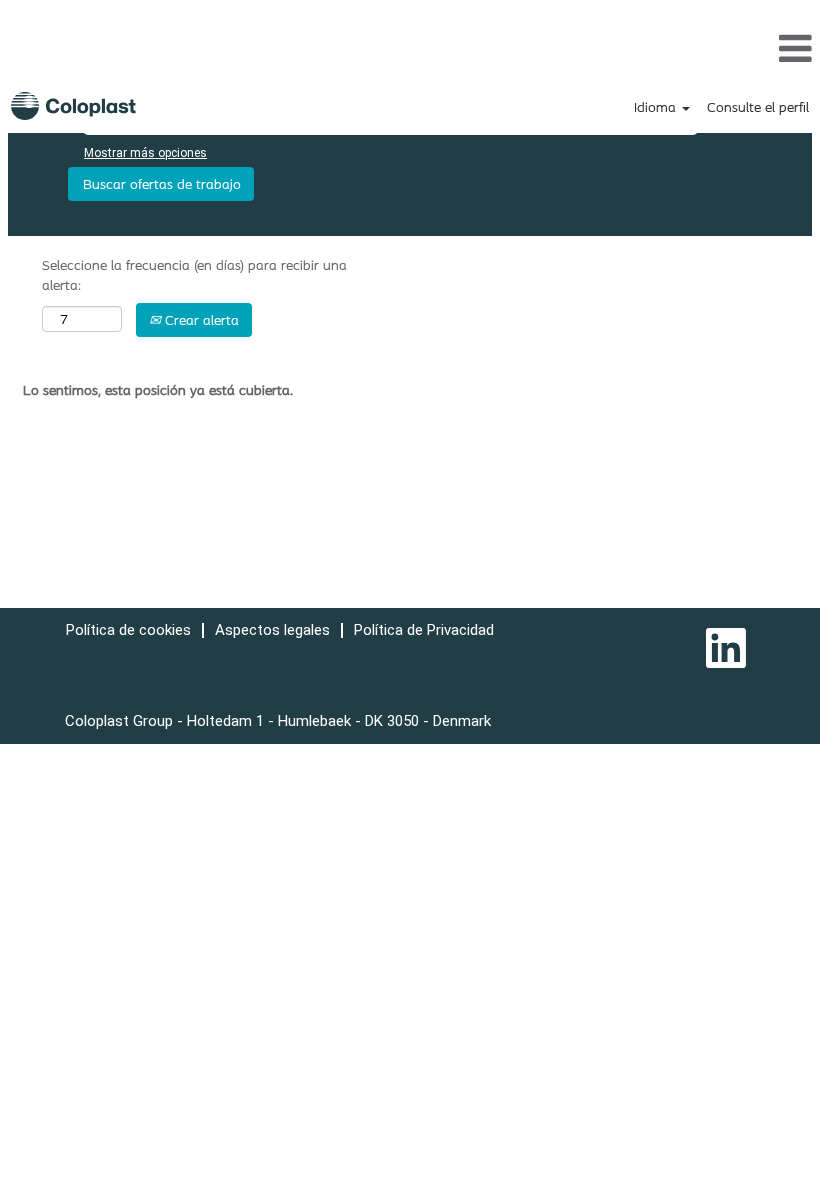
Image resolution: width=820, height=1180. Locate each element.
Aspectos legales (272, 630)
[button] (410, 48)
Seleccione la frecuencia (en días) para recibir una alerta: (194, 275)
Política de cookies (128, 630)
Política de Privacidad (424, 630)
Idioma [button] (657, 107)
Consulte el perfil (758, 107)
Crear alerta (200, 320)
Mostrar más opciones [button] (145, 153)
